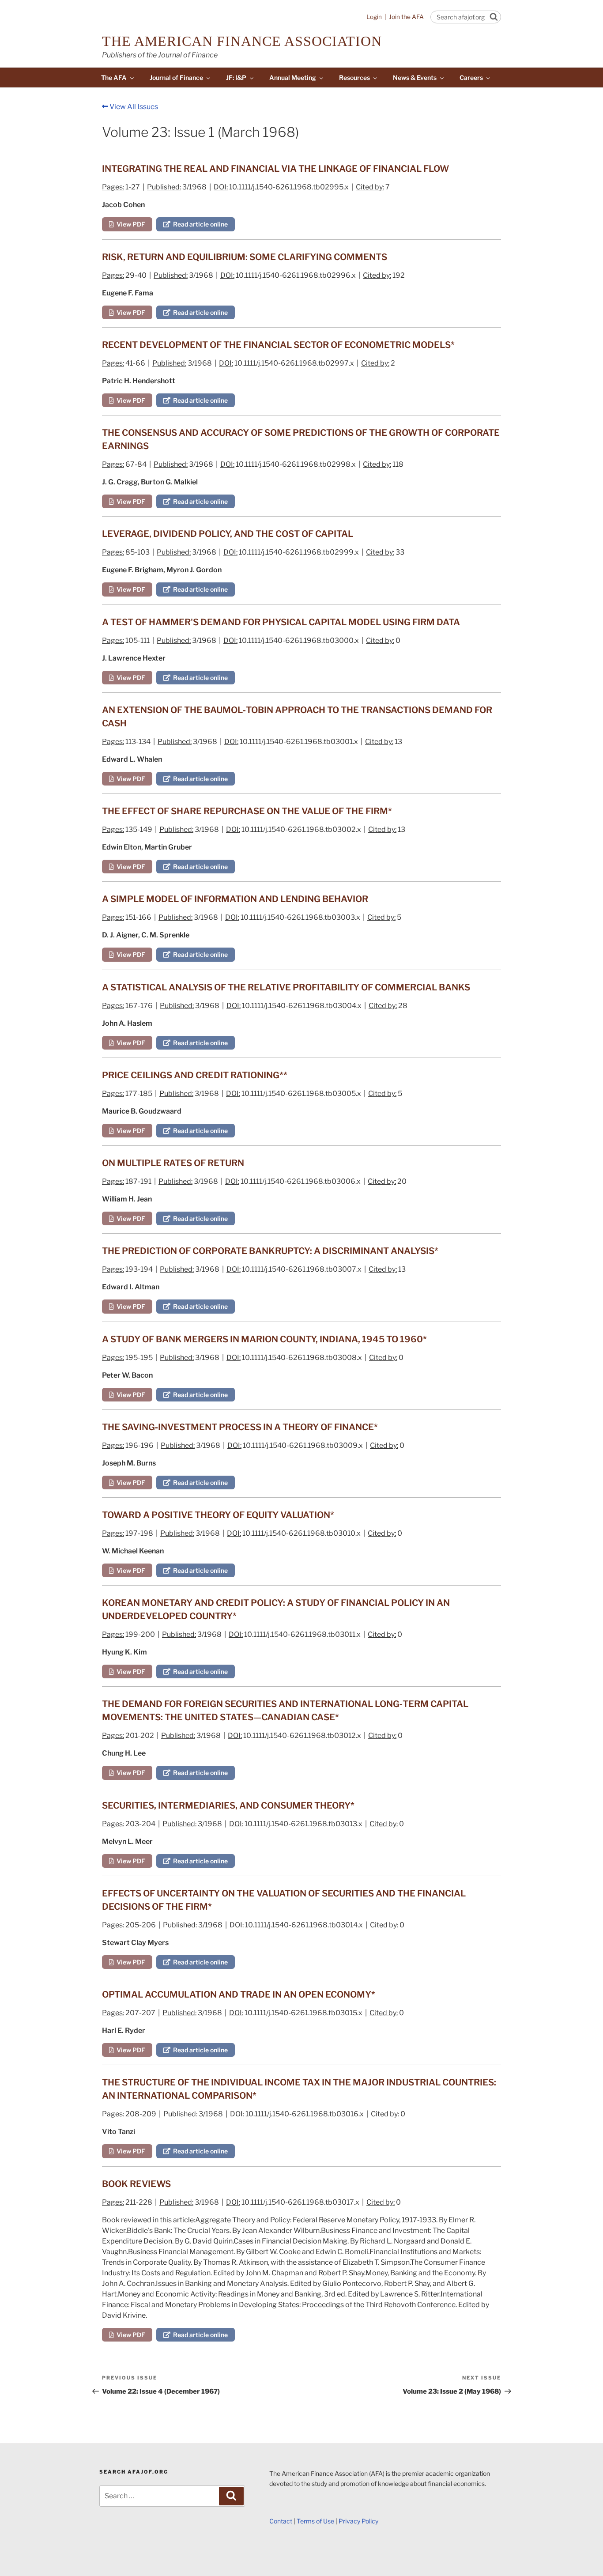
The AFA (114, 77)
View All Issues (133, 107)
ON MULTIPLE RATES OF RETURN (173, 1163)
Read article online (199, 224)
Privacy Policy (358, 2521)
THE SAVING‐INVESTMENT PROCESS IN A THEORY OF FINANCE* (240, 1427)
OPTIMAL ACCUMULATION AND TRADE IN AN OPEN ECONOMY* (239, 1994)
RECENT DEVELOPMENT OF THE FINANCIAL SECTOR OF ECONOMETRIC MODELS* (278, 345)
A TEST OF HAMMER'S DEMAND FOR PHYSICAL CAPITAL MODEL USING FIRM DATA (281, 622)
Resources (354, 77)
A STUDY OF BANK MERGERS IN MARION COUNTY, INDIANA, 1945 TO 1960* (264, 1339)
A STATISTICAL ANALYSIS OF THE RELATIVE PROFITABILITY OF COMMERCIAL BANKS (286, 987)
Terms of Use (315, 2521)
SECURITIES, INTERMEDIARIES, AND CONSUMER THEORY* (228, 1805)
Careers (471, 77)
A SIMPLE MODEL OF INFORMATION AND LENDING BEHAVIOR (235, 899)
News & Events (415, 77)
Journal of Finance (176, 77)
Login (374, 17)
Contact (281, 2521)
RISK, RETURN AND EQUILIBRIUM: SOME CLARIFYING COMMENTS (245, 257)
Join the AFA (406, 17)
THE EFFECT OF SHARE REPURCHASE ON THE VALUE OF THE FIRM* (247, 811)
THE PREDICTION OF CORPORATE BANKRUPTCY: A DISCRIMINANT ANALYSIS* (270, 1251)
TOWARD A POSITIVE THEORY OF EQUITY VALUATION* (218, 1515)
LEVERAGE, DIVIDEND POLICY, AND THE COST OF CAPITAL (228, 534)
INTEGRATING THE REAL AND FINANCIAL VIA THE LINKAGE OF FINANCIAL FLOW (275, 169)
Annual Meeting (293, 77)
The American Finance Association (242, 41)
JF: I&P (236, 77)
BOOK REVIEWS (136, 2184)
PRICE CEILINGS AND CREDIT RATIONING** (195, 1075)
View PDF (130, 224)
